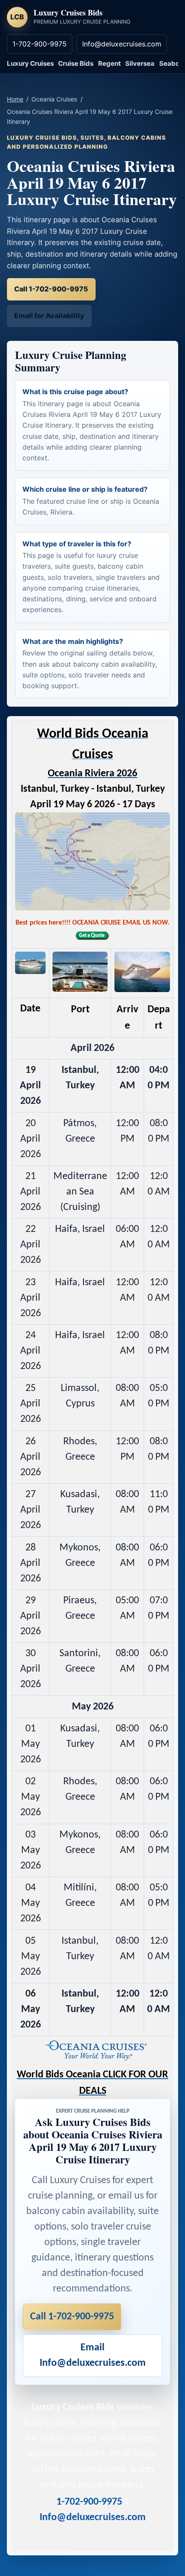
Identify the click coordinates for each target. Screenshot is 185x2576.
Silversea (140, 63)
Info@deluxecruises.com (122, 44)
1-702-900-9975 (40, 44)
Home (15, 99)
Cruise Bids (76, 63)
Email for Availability (49, 315)
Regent (109, 63)
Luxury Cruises (30, 63)
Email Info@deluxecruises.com (93, 2355)
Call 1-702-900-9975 (51, 289)
